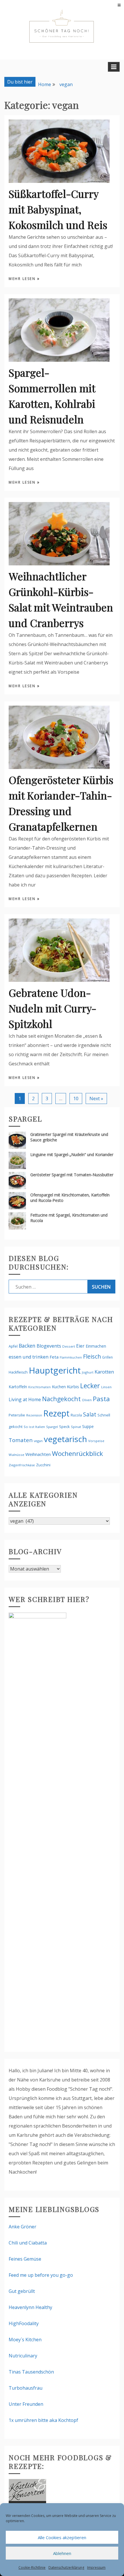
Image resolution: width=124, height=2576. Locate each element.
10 (76, 1098)
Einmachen (96, 1346)
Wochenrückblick (77, 1453)
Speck (64, 1427)
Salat (90, 1414)
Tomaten (21, 1440)
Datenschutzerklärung (66, 2568)
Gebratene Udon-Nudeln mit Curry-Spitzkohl (52, 1008)
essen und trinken (29, 1357)
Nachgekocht (61, 1399)
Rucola (76, 1415)
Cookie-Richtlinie (32, 2568)
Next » (96, 1098)
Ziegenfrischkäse (22, 1465)
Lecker (90, 1386)
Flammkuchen (71, 1357)
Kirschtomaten (40, 1387)
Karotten (104, 1372)
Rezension (34, 1415)
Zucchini (43, 1465)
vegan (38, 1441)
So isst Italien (34, 1427)
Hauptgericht (55, 1370)
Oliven (87, 1400)
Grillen (107, 1357)
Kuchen (59, 1387)
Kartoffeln (18, 1387)
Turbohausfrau (26, 2388)
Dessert (69, 1346)
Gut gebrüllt (22, 2291)
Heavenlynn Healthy (30, 2307)
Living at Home (25, 1399)
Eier (80, 1346)
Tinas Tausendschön (31, 2372)
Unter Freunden (26, 2404)
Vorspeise (96, 1441)
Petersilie (17, 1415)
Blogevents (49, 1346)
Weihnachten (38, 1454)
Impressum (96, 2568)
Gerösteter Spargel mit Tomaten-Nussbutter (72, 1175)
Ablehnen (62, 2553)
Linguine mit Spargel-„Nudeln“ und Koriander (72, 1155)
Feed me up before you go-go (41, 2275)
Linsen (106, 1387)
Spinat (76, 1427)
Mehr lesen (23, 279)
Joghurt (88, 1372)
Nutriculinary (23, 2356)
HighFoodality (24, 2323)
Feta (54, 1357)
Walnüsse (16, 1455)
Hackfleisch (18, 1372)
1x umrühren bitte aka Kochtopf (43, 2420)
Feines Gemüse (25, 2259)
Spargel (52, 1427)
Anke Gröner (22, 2227)
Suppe (88, 1426)
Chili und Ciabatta (28, 2243)
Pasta (101, 1399)
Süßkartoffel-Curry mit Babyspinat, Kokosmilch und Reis (58, 209)
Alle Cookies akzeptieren (62, 2537)
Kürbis (73, 1387)
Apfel (13, 1346)
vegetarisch (65, 1439)
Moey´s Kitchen (25, 2340)
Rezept (56, 1413)
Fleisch (92, 1356)
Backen (27, 1346)
